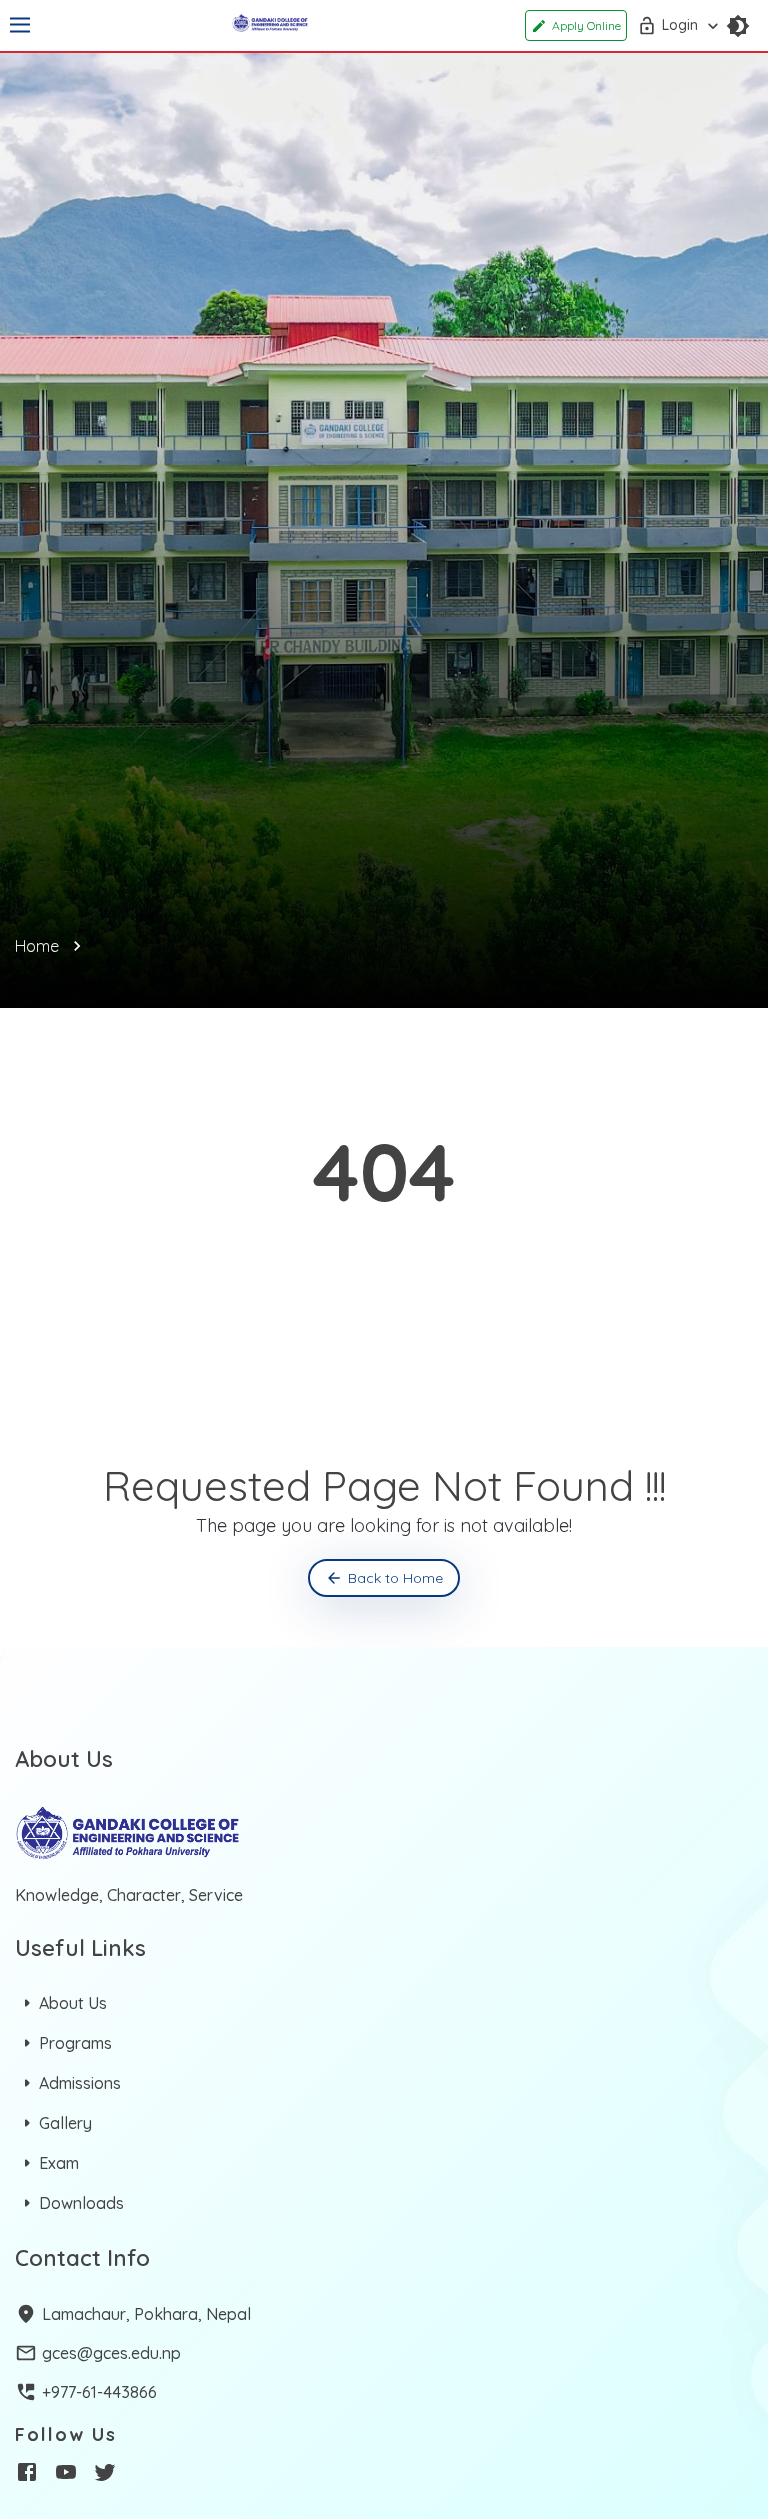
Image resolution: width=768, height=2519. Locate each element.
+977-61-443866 (99, 2392)
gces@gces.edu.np (111, 2353)
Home (37, 946)
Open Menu (20, 25)
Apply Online (586, 25)
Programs (75, 2043)
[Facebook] (27, 2475)
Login (680, 25)
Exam (59, 2163)
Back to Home (395, 1578)
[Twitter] (105, 2475)
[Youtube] (66, 2475)
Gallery (65, 2123)
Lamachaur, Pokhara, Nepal (146, 2314)
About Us (73, 2003)
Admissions (80, 2083)
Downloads (81, 2203)
